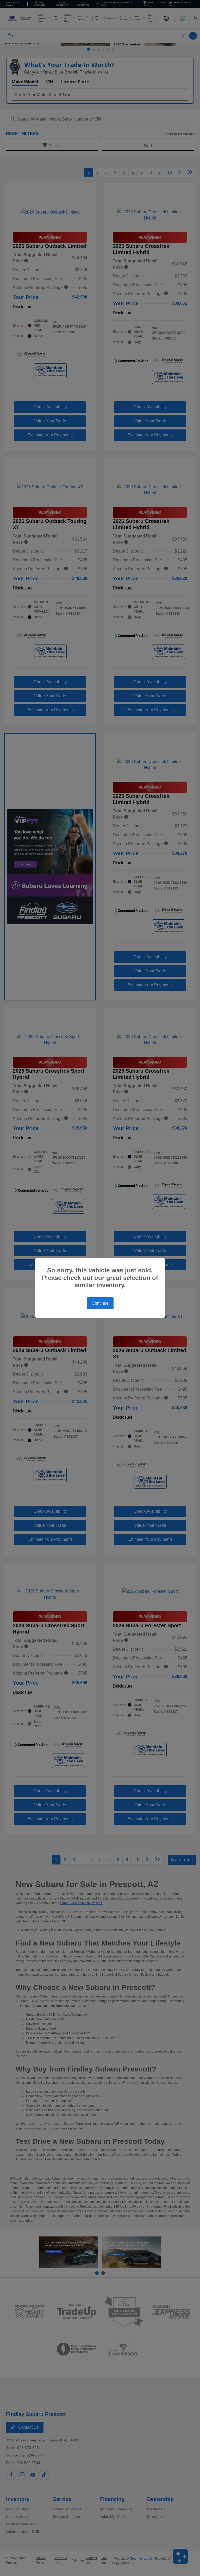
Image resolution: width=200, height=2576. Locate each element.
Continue (100, 1303)
